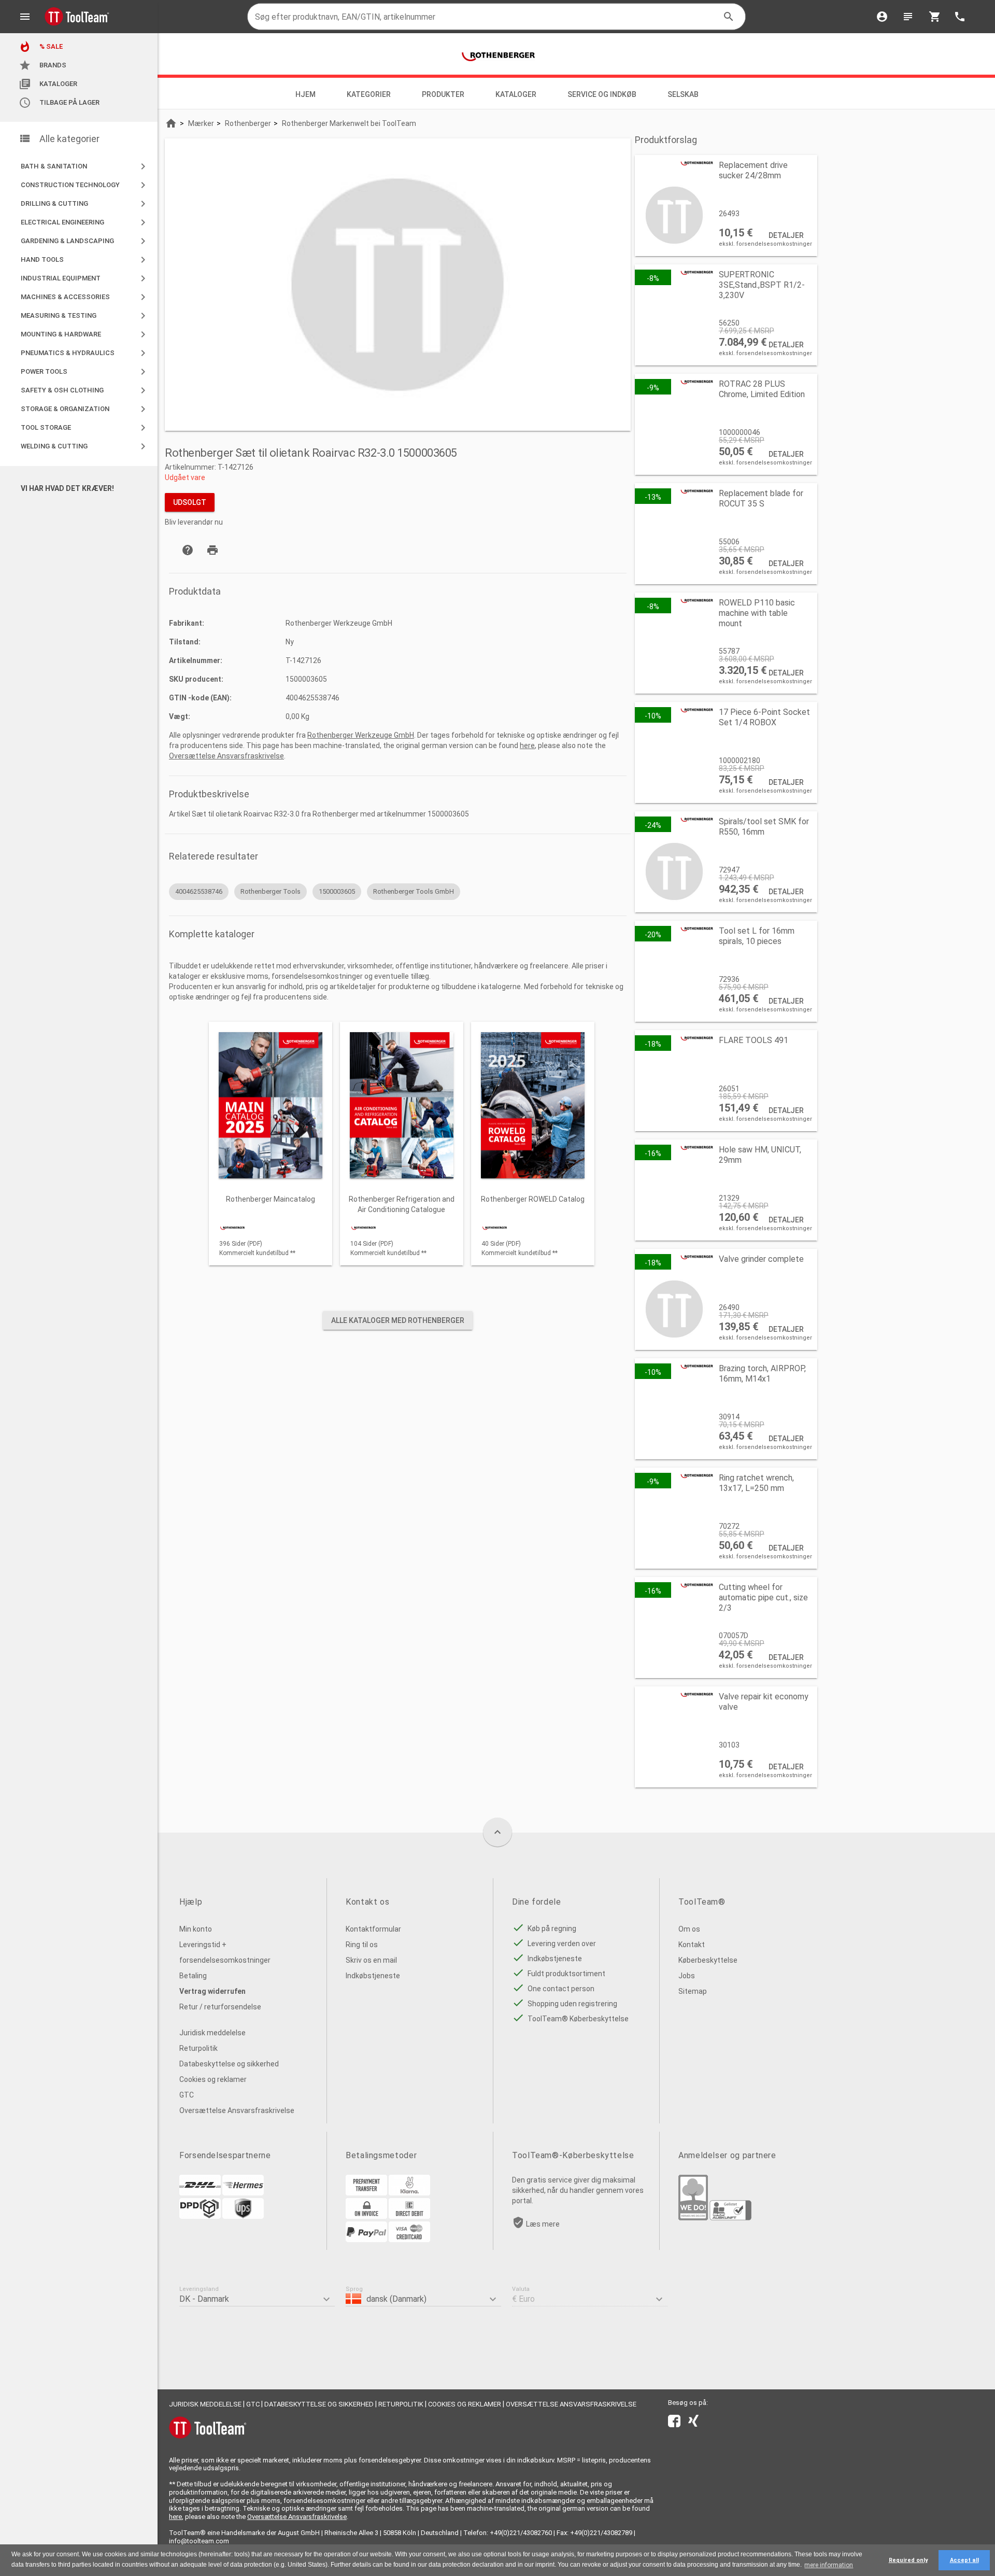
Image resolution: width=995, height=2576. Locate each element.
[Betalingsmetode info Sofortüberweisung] (409, 2193)
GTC (187, 2095)
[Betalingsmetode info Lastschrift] (409, 2216)
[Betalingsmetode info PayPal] (366, 2240)
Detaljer (786, 235)
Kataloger (48, 84)
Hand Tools (85, 260)
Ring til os (362, 1945)
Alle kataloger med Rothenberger (398, 1320)
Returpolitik (198, 2048)
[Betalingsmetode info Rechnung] (366, 2216)
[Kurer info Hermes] (243, 2193)
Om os (689, 1929)
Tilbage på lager (59, 103)
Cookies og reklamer (213, 2079)
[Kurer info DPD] (200, 2216)
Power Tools (85, 372)
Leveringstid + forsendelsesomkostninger (225, 1952)
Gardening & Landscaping (85, 241)
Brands (42, 65)
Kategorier (369, 94)
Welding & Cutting (85, 446)
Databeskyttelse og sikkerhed (229, 2064)
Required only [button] (908, 2560)
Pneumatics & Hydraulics (85, 353)
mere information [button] (829, 2565)
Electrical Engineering (85, 222)
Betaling (193, 1976)
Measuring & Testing (85, 316)
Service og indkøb (602, 94)
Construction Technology (85, 185)
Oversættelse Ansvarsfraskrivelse (226, 756)
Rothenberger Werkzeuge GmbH (361, 735)
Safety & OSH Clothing (85, 390)
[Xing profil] (693, 2423)
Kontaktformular (373, 1929)
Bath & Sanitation (85, 166)
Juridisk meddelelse (212, 2033)
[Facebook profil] (674, 2423)
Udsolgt (190, 502)
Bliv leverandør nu (194, 522)
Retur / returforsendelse (220, 2007)
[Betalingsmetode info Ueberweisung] (366, 2193)
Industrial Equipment (85, 278)
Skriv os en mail (371, 1960)
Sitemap (693, 1991)
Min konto (196, 1929)
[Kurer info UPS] (243, 2216)
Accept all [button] (964, 2560)
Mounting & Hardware (85, 334)
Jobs (687, 1976)
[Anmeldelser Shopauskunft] (730, 2218)
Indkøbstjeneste (373, 1976)
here (527, 745)
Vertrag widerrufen (212, 1991)
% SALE (41, 47)
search (729, 17)
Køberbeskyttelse (708, 1960)
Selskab (684, 94)
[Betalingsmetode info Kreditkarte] (409, 2240)
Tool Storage (85, 428)
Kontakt (692, 1945)
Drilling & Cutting (85, 204)
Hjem (305, 94)
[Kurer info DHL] (200, 2193)
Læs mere (543, 2224)
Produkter (443, 94)
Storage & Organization (85, 409)
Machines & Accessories (85, 297)
